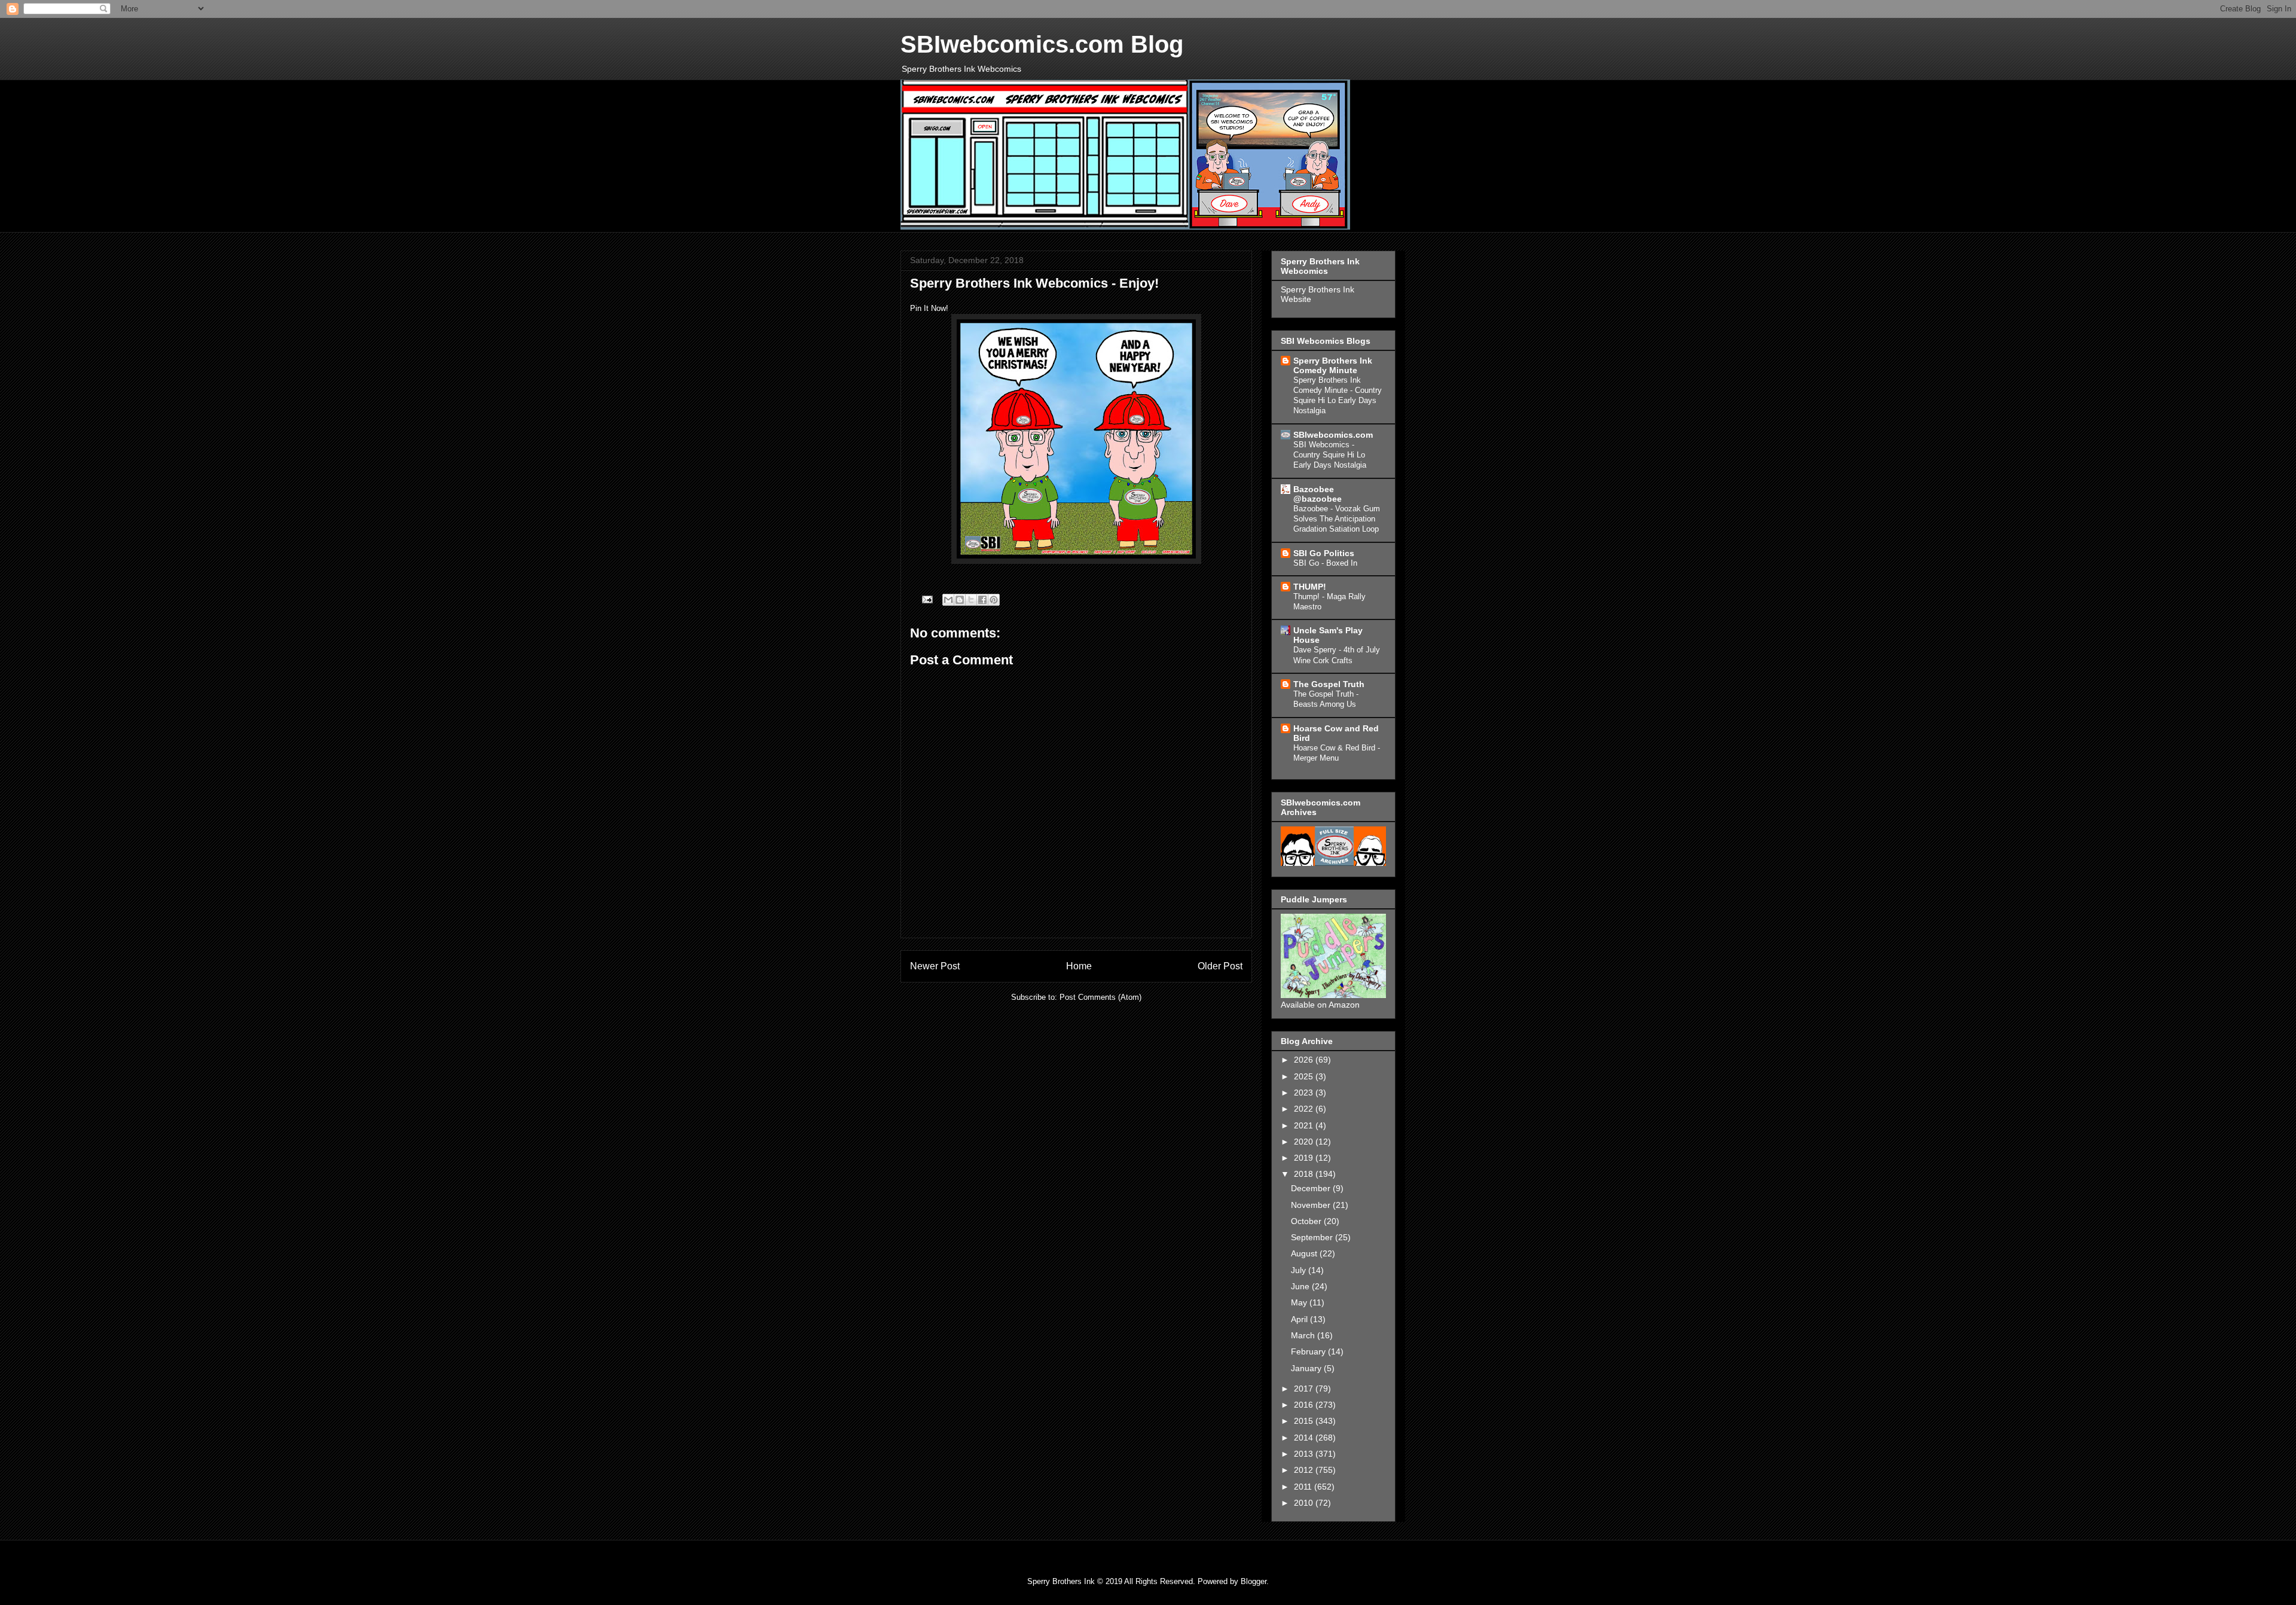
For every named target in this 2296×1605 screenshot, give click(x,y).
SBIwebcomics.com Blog (1042, 44)
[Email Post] (926, 599)
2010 (1305, 1503)
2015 (1305, 1421)
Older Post (1220, 966)
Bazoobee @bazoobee (1318, 494)
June (1301, 1286)
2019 (1305, 1158)
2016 (1305, 1405)
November (1312, 1205)
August (1305, 1253)
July (1300, 1270)
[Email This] (948, 600)
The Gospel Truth (1329, 684)
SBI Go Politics (1324, 553)
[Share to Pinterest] (994, 600)
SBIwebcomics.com (1333, 435)
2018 (1305, 1174)
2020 (1305, 1142)
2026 (1305, 1060)
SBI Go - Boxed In (1325, 563)
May (1300, 1302)
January (1307, 1368)
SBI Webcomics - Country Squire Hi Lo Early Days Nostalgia (1330, 455)
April (1300, 1319)
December (1312, 1188)
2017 (1305, 1389)
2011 (1304, 1487)
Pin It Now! (929, 308)
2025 (1305, 1076)
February (1309, 1351)
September (1313, 1237)
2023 (1305, 1093)
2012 (1305, 1470)
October (1307, 1221)
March (1304, 1335)
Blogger (1254, 1581)
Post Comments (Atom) (1100, 997)
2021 (1305, 1125)
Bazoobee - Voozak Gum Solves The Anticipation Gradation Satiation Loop (1337, 519)
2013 (1305, 1454)
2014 (1305, 1438)
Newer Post (935, 966)
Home (1079, 966)
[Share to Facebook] (982, 600)
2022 (1305, 1109)
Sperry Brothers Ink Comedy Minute (1333, 365)
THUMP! (1310, 587)
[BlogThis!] (960, 600)
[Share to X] (971, 600)
